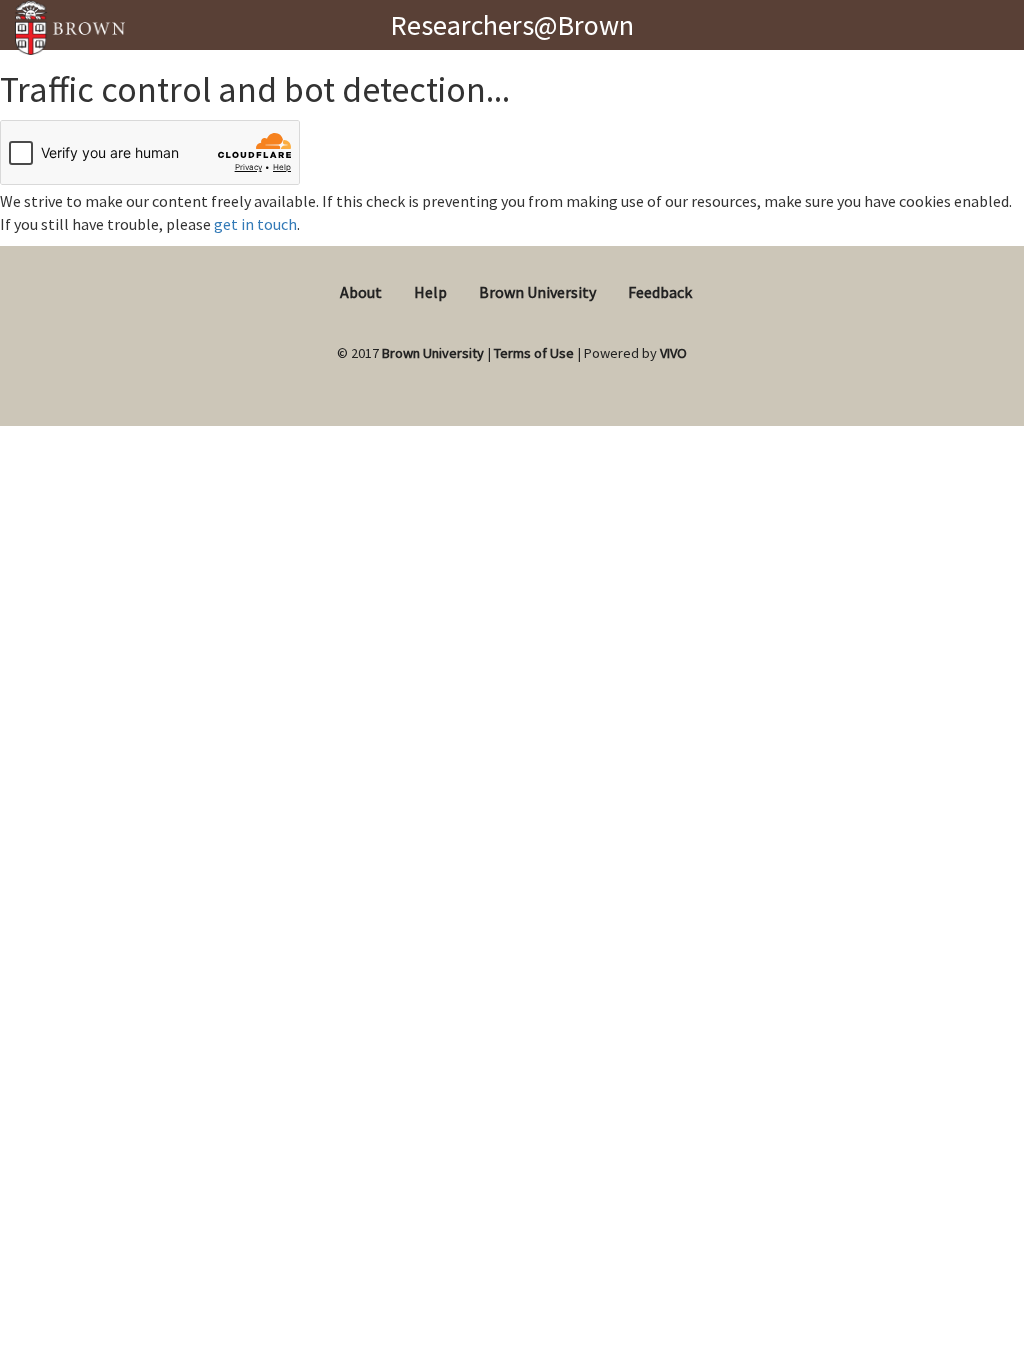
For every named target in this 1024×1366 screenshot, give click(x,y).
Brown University (537, 292)
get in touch (255, 224)
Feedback (660, 292)
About (361, 292)
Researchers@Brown (512, 25)
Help (430, 292)
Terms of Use (534, 353)
